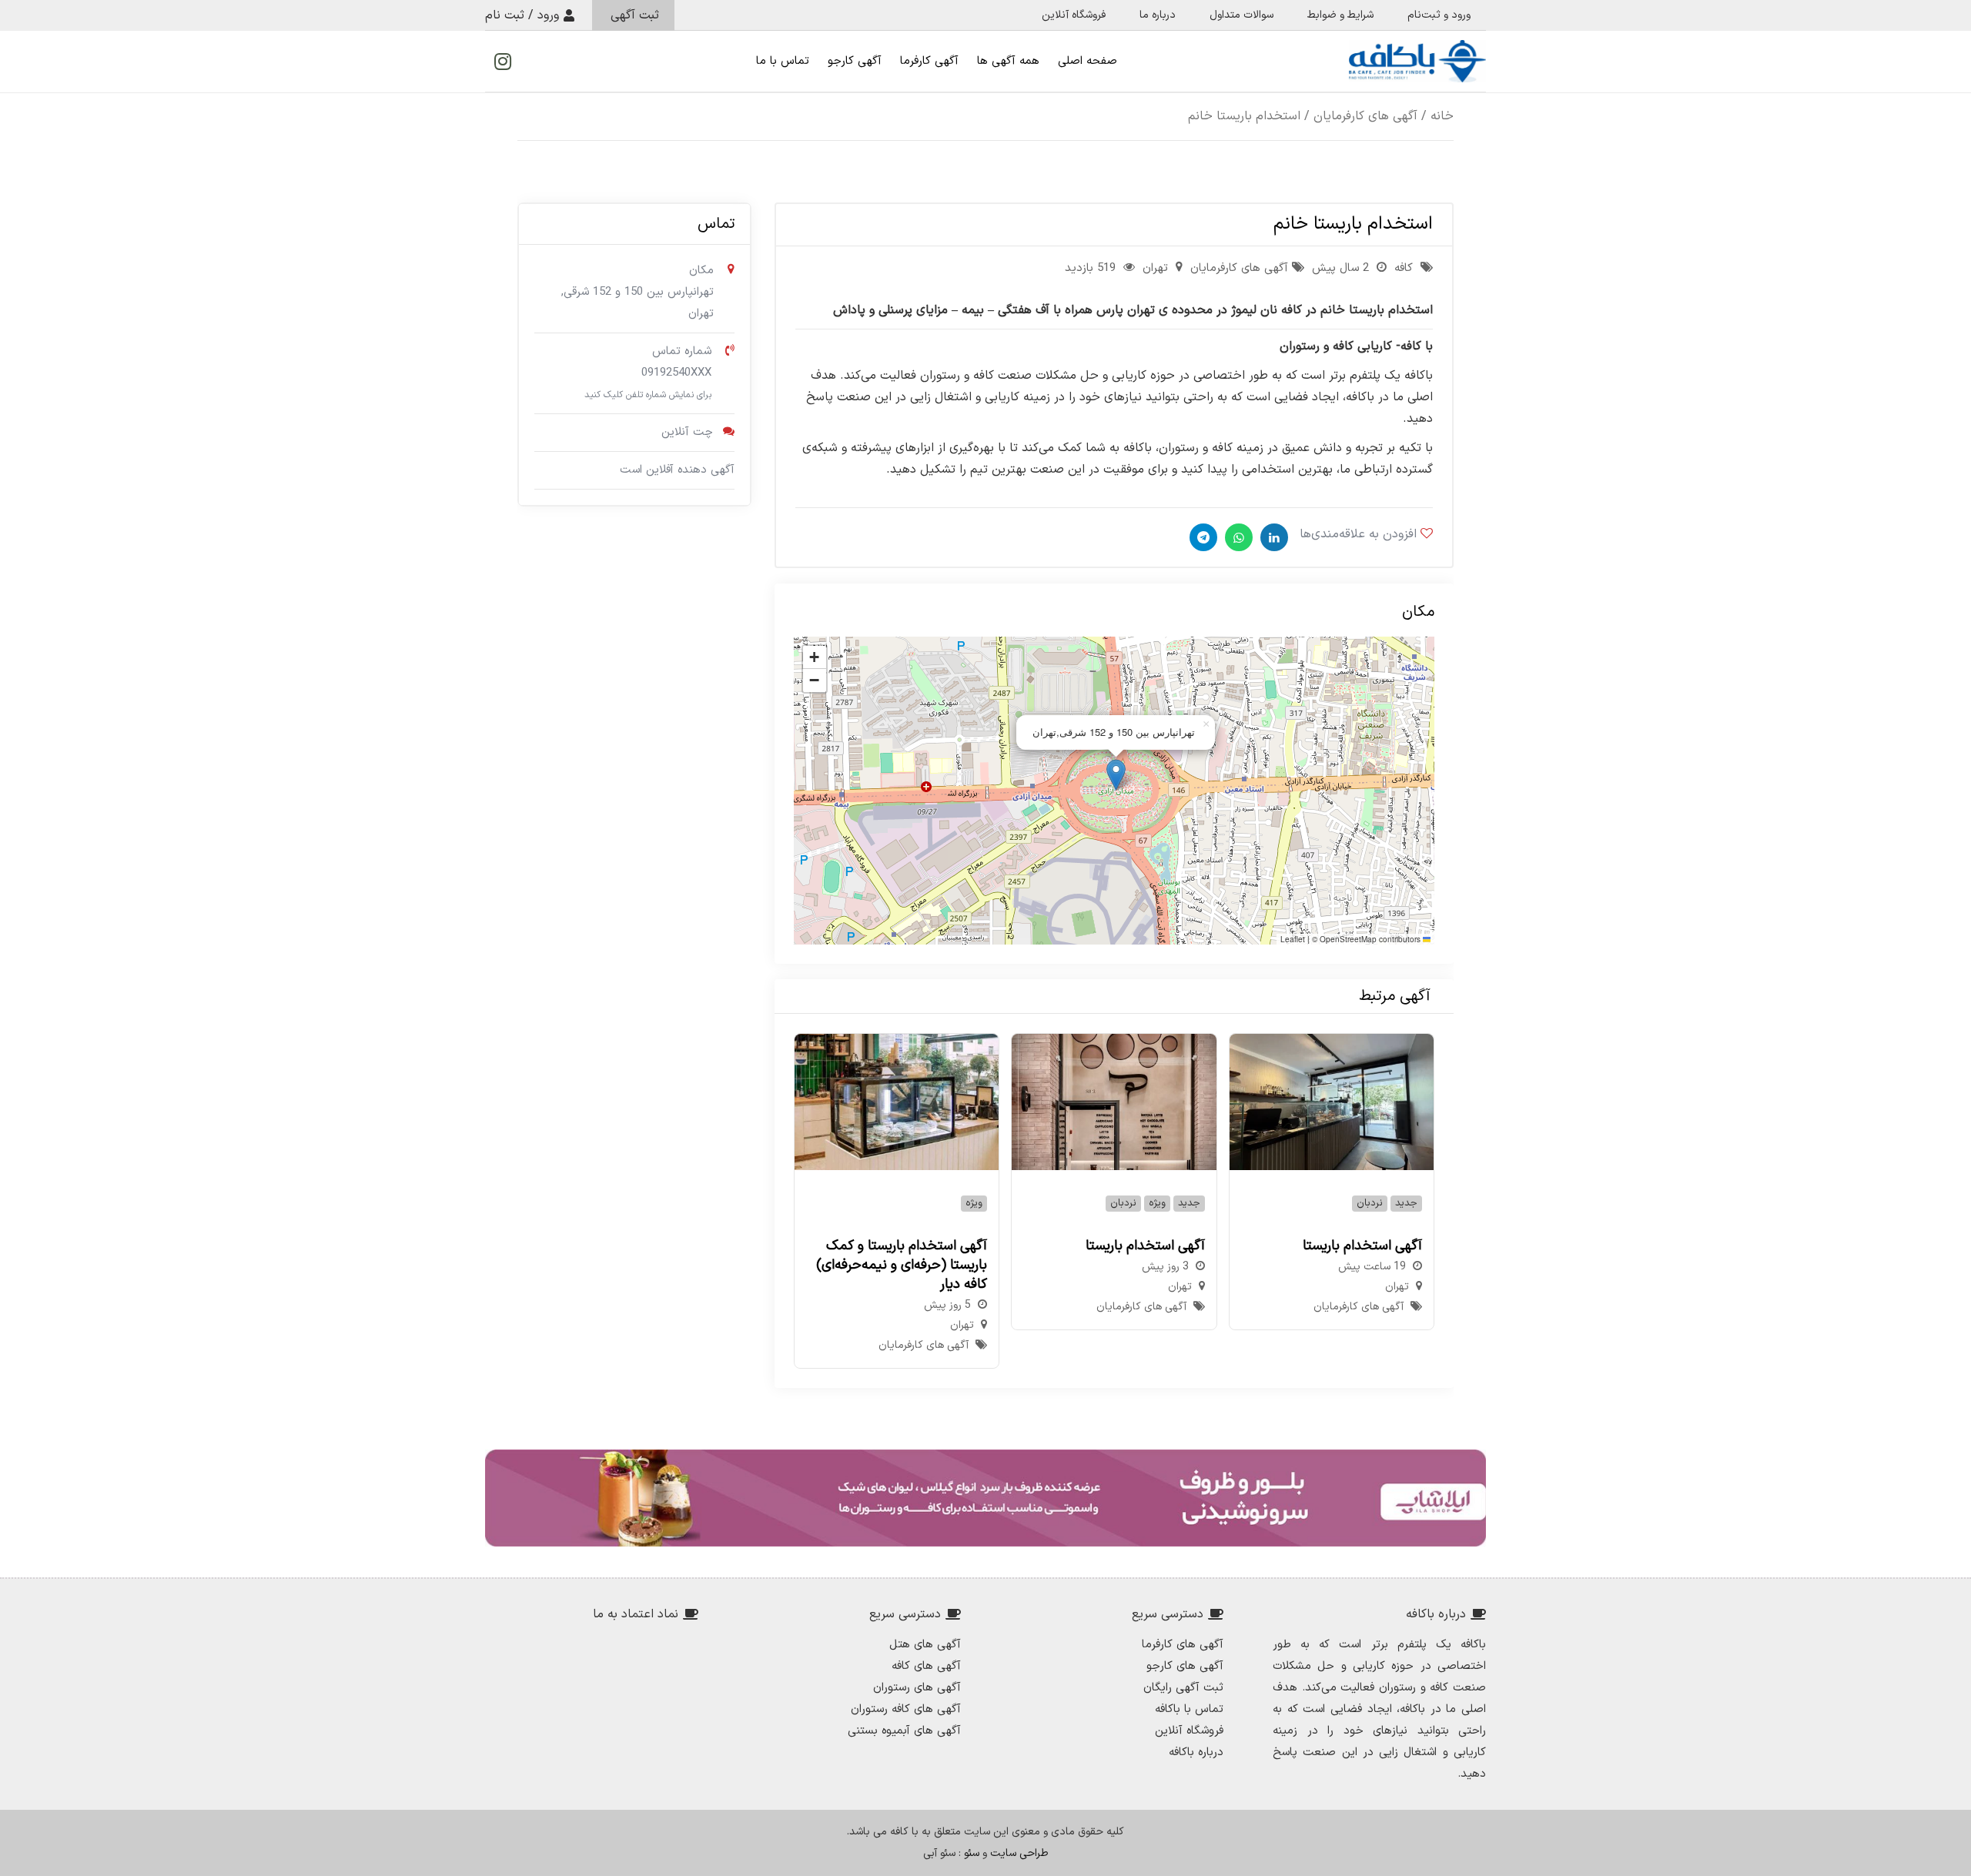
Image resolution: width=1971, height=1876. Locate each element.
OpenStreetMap (1348, 939)
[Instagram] (503, 62)
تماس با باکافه (1189, 1709)
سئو (972, 1853)
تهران (1155, 268)
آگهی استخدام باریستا (1362, 1246)
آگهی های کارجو (1185, 1666)
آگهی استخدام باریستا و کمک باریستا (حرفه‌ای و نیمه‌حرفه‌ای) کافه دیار (902, 1265)
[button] (1116, 775)
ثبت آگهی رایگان (1183, 1688)
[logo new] (1417, 61)
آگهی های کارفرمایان (1365, 116)
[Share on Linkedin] (1272, 537)
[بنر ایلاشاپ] (985, 1498)
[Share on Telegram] (1201, 537)
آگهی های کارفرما (1183, 1645)
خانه (1442, 116)
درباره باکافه (1196, 1752)
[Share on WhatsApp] (1237, 537)
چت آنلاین (687, 432)
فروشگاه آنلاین (1189, 1731)
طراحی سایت (1019, 1853)
